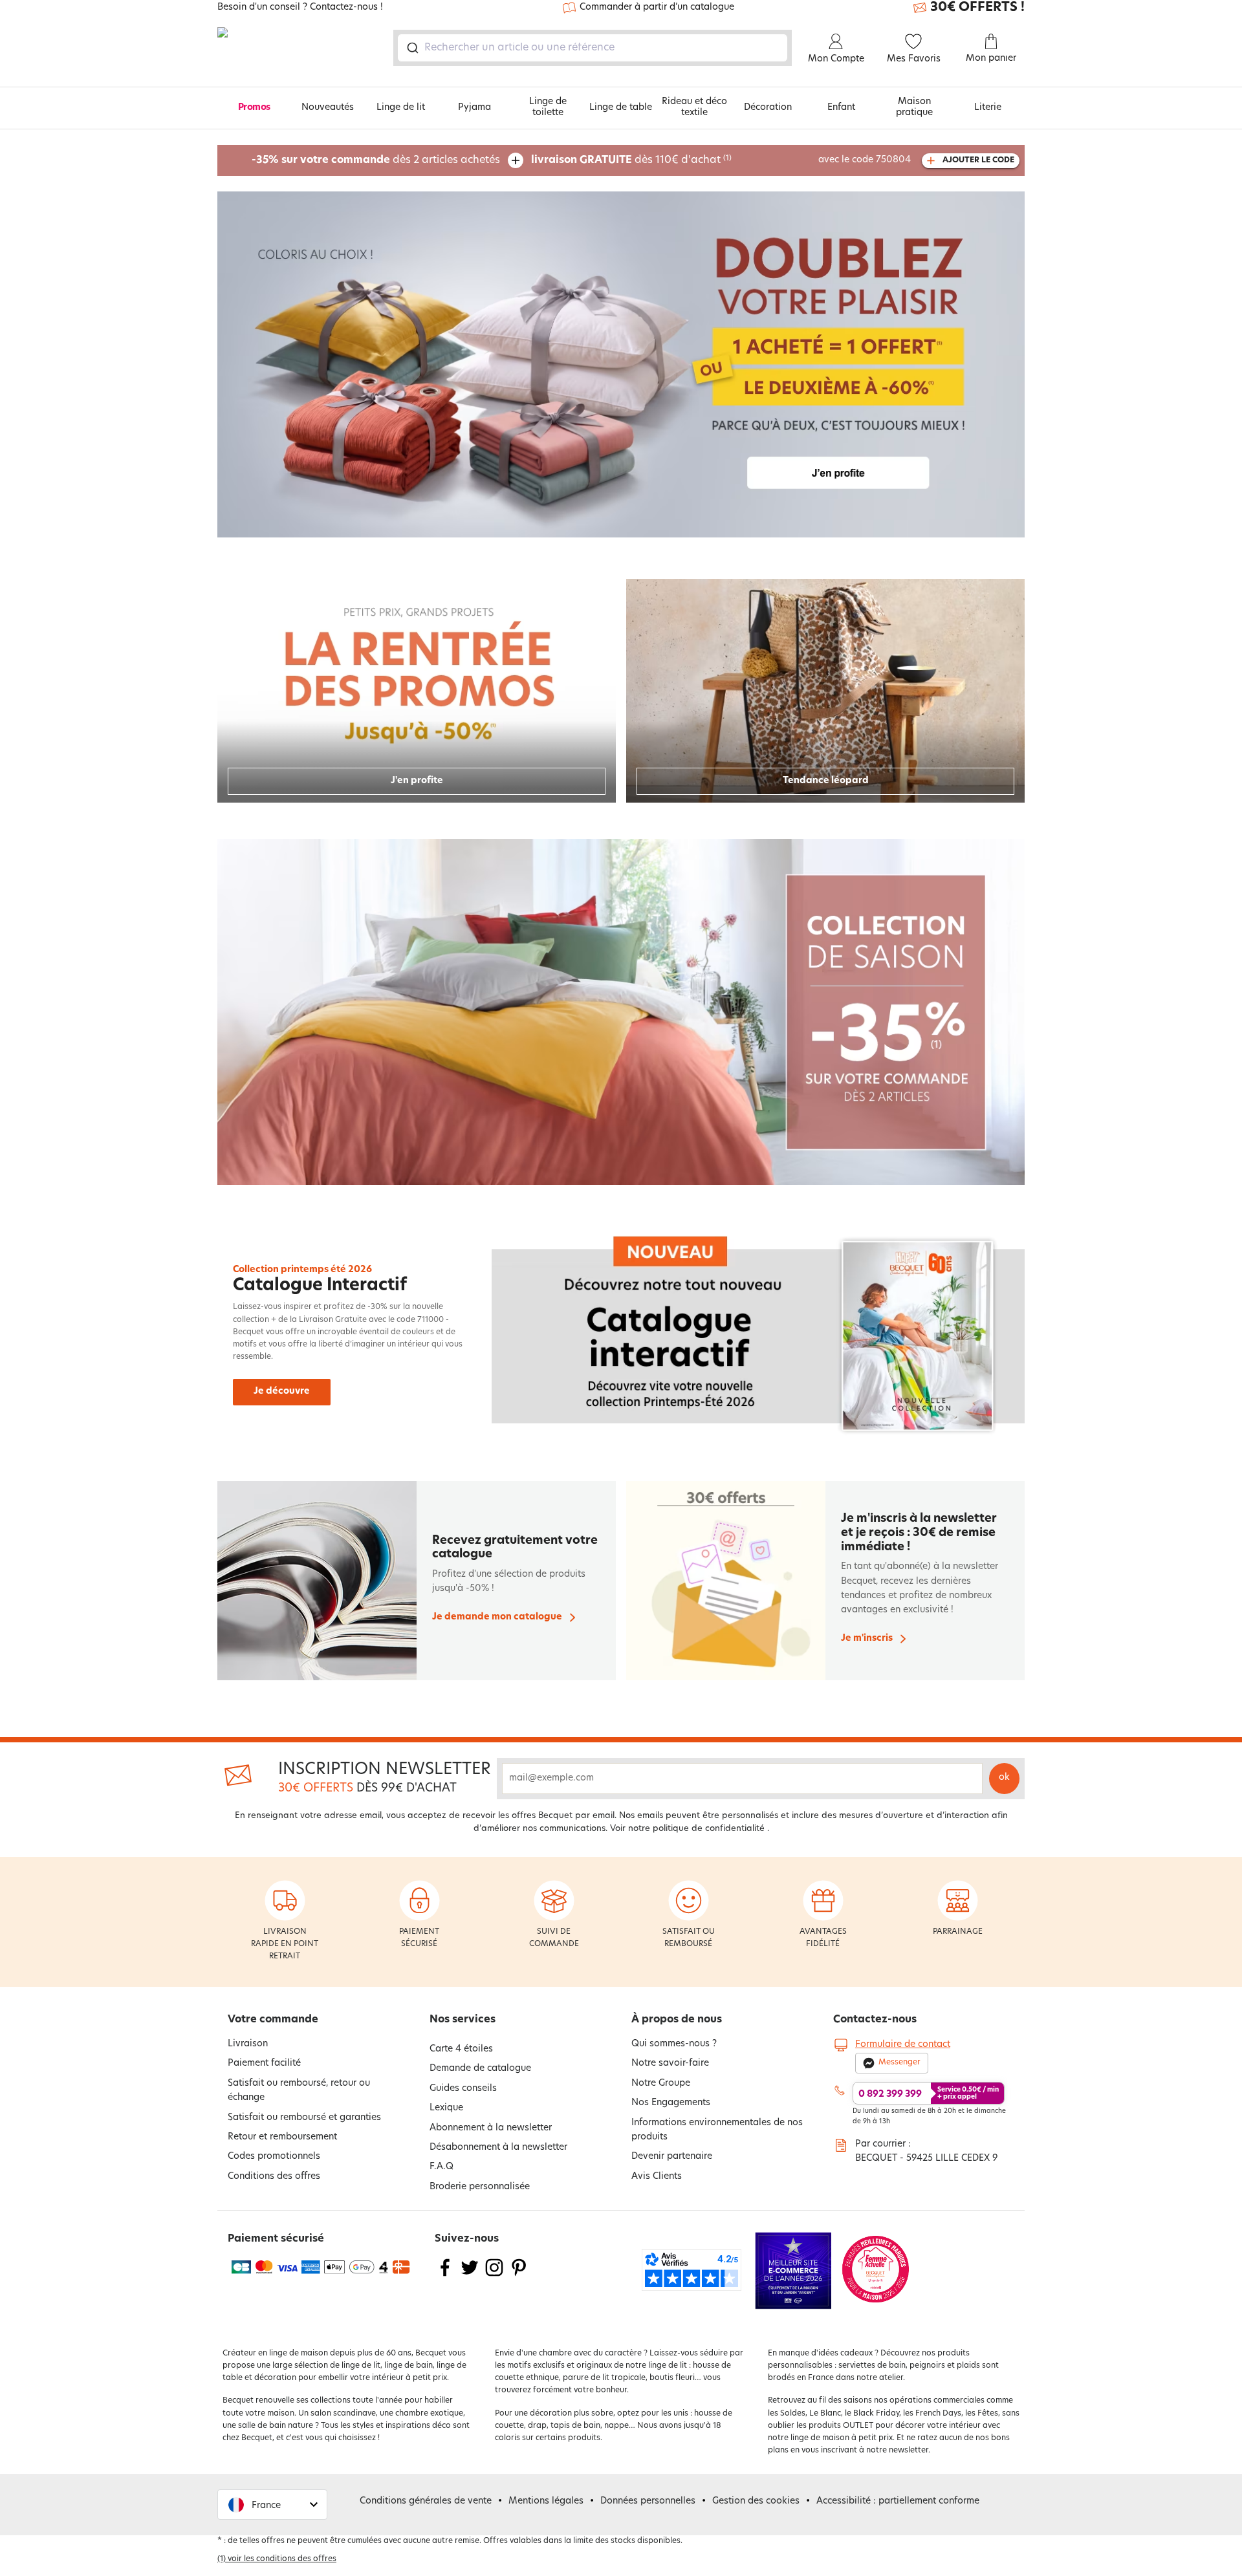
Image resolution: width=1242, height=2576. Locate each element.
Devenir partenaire (672, 2157)
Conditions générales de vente (426, 2501)
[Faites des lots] (621, 364)
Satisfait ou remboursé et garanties (304, 2118)
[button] (272, 2505)
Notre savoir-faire (670, 2063)
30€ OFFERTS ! (977, 8)
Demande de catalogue (480, 2069)
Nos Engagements (671, 2103)
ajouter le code (978, 160)
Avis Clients (657, 2177)
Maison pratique (914, 107)
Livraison (248, 2044)
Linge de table (621, 108)
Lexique (446, 2108)
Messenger (899, 2062)
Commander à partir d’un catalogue (657, 7)
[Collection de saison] (621, 1012)
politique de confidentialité (709, 1829)
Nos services (463, 2020)
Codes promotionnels (274, 2157)
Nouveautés (328, 108)
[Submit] (412, 48)
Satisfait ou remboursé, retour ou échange (299, 2091)
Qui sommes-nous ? (674, 2044)
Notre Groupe (661, 2084)
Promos (254, 108)
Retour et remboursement (282, 2137)
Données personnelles (648, 2501)
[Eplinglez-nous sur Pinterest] (519, 2276)
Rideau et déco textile (694, 107)
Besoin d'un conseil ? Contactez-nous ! (300, 8)
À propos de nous (677, 2020)
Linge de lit (401, 108)
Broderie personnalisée (480, 2187)
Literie (988, 108)
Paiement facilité (264, 2063)
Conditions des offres (274, 2177)
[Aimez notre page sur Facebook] (445, 2276)
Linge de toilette (548, 107)
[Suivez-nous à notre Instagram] (494, 2276)
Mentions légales (546, 2501)
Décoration (768, 108)
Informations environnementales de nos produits (717, 2130)
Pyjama (474, 108)
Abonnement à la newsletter (491, 2128)
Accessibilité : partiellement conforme (898, 2501)
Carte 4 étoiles (461, 2049)
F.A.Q (441, 2167)
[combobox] (593, 48)
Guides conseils (463, 2089)
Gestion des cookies (756, 2501)
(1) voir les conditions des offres (277, 2559)
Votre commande (273, 2020)
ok (1004, 1778)
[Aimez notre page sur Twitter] (470, 2276)
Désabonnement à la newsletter (498, 2148)
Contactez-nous (875, 2020)
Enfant (841, 108)
